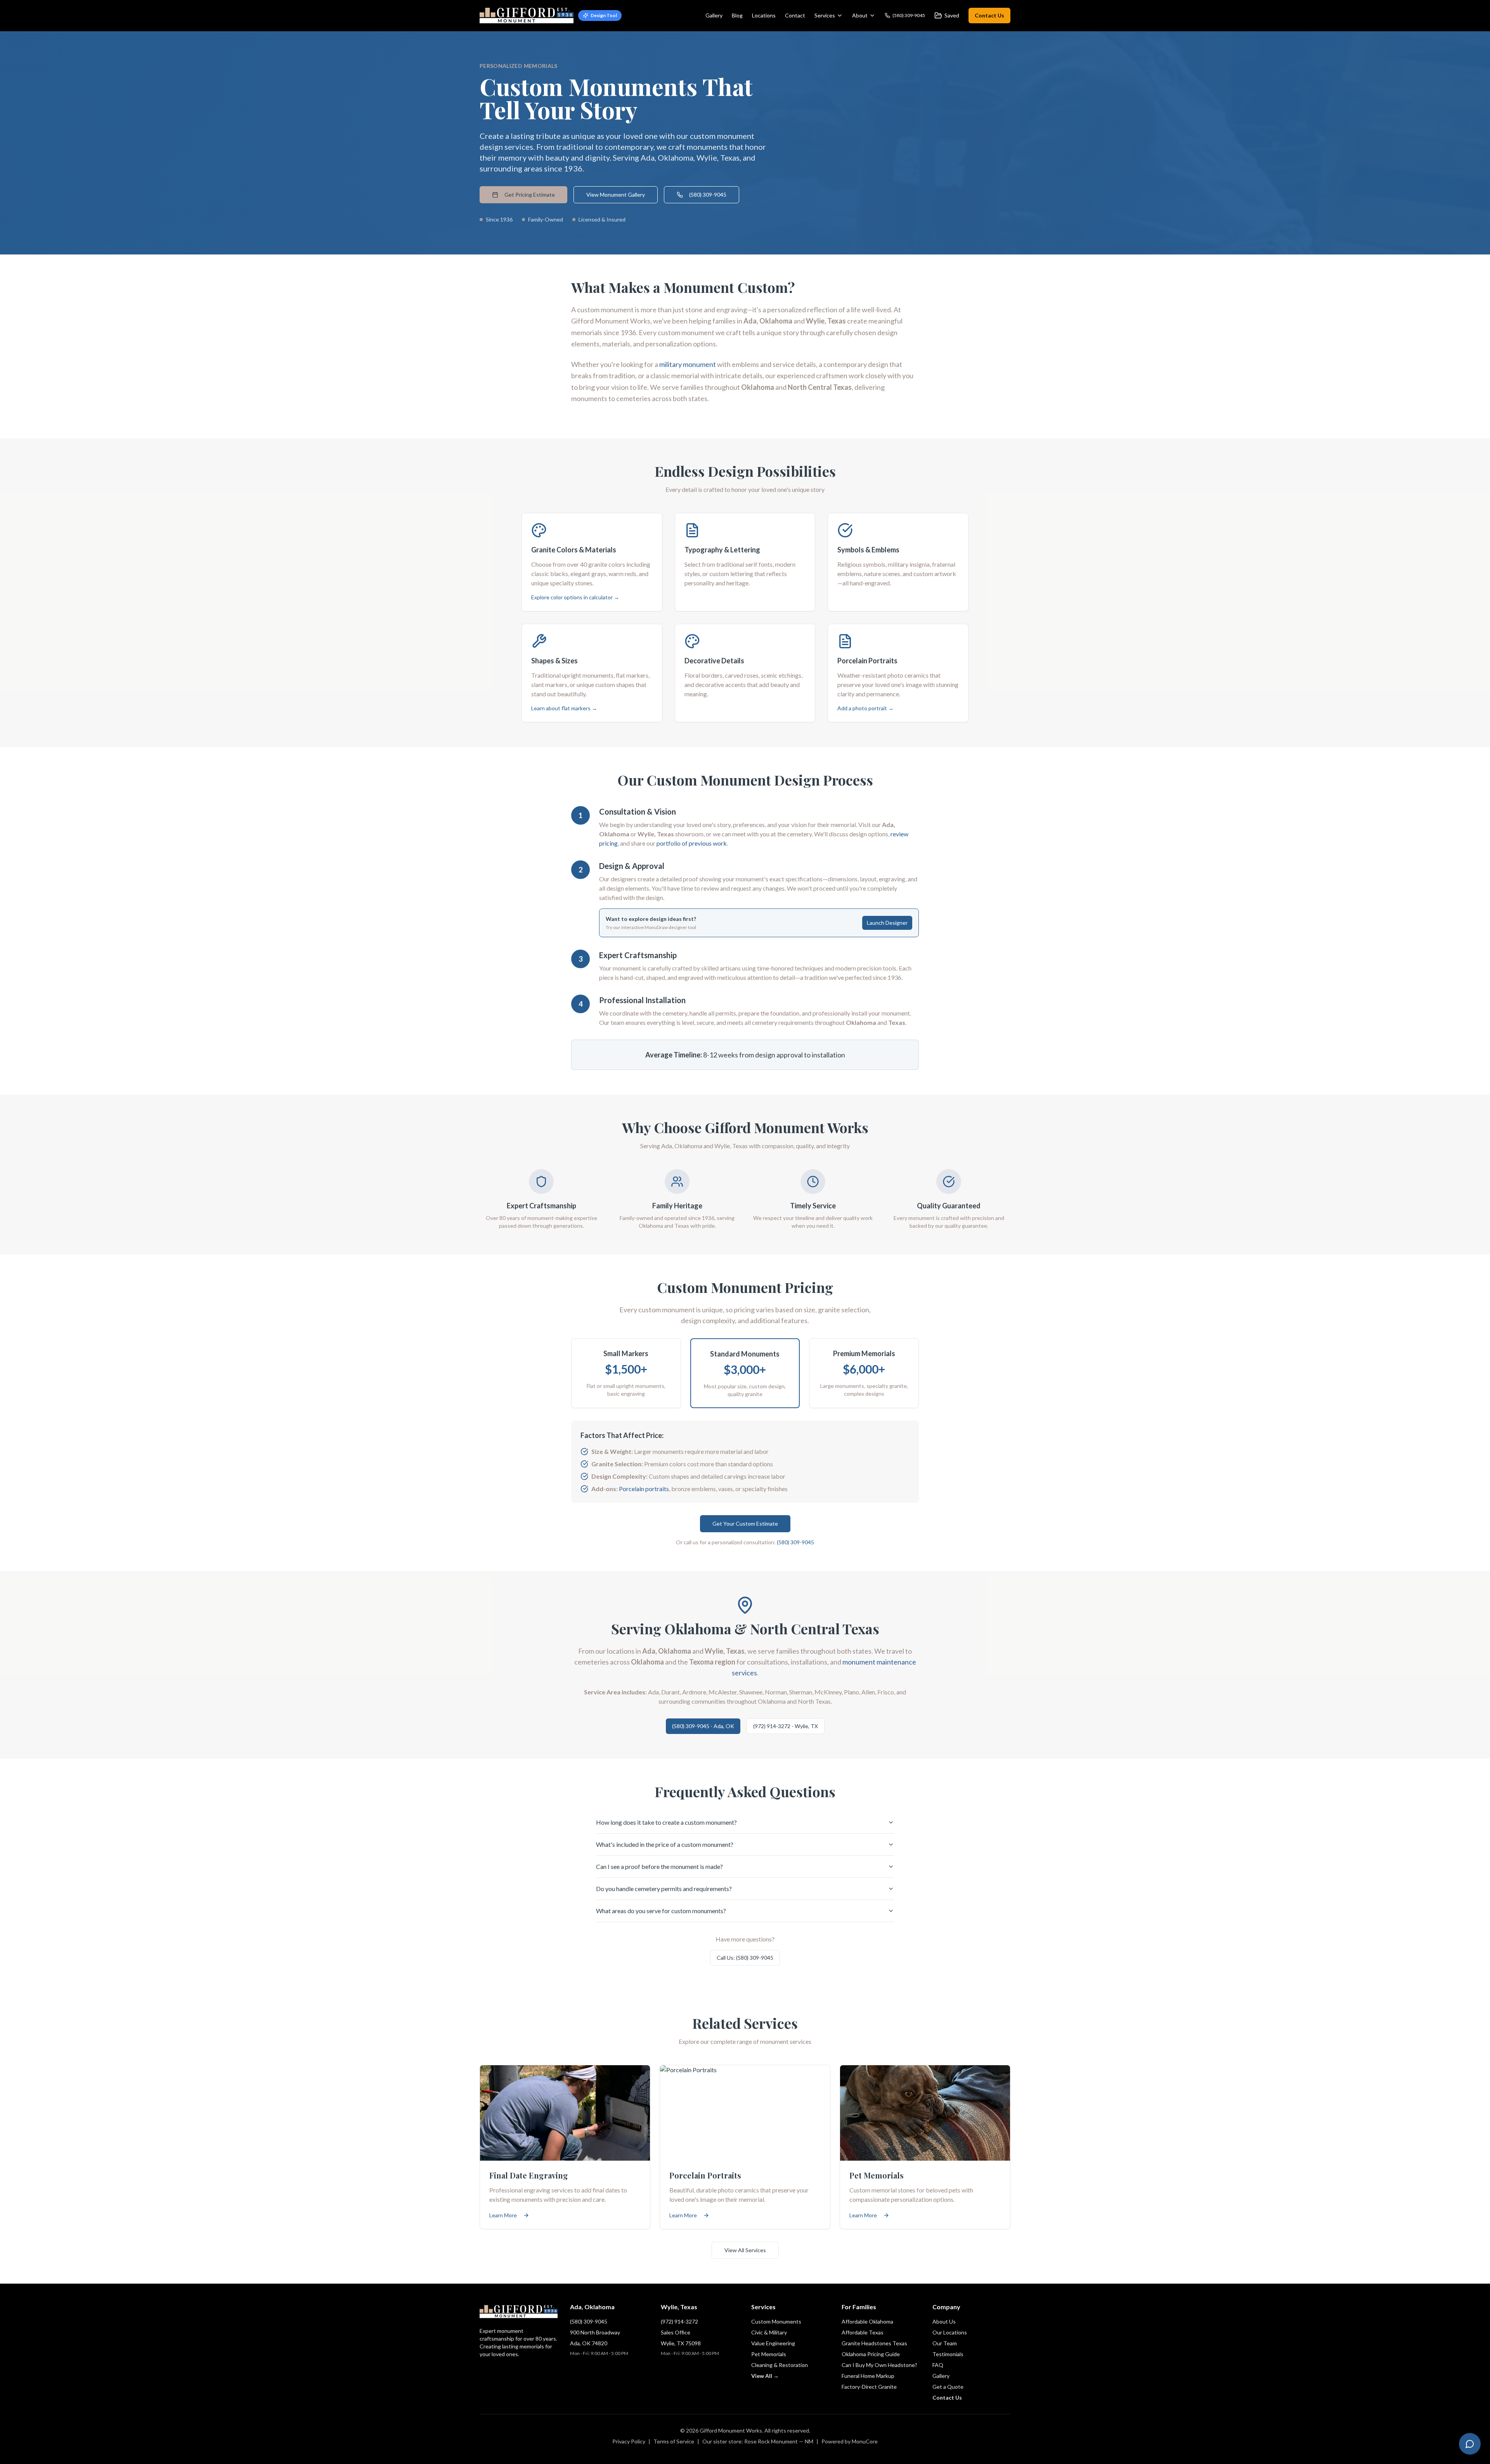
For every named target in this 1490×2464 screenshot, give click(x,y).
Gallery (714, 15)
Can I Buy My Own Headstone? (879, 2365)
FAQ (938, 2365)
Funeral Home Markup (868, 2376)
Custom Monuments (776, 2321)
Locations (764, 15)
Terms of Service (674, 2441)
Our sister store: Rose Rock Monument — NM (758, 2441)
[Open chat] (1470, 2444)
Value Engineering (773, 2343)
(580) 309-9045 (708, 195)
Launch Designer (887, 923)
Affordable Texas (863, 2332)
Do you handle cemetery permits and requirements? (664, 1889)
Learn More (503, 2215)
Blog (737, 15)
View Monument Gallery (616, 195)
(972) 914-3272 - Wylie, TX (786, 1726)
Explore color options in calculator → (575, 597)
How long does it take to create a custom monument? (666, 1822)
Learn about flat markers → (564, 708)
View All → (765, 2376)
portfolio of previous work (692, 843)
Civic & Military (769, 2332)
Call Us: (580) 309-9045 (745, 1958)
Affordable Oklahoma (867, 2321)
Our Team (945, 2343)
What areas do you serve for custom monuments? (661, 1911)
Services (825, 15)
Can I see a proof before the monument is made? (659, 1866)
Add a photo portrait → (865, 708)
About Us (944, 2321)
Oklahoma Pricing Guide (871, 2354)
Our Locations (950, 2332)
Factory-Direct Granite (869, 2387)
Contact (795, 15)
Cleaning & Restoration (780, 2365)
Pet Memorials (769, 2354)
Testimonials (948, 2354)
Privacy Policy (629, 2441)
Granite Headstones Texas (874, 2343)
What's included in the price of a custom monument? (665, 1844)
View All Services (745, 2250)
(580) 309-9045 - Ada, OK (703, 1726)
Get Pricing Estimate (530, 195)
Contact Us (989, 15)
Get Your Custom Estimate (745, 1524)
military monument (688, 364)
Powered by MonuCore (850, 2441)
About (860, 15)
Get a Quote (948, 2387)
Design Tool (604, 15)
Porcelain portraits (644, 1489)
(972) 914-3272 (679, 2321)
